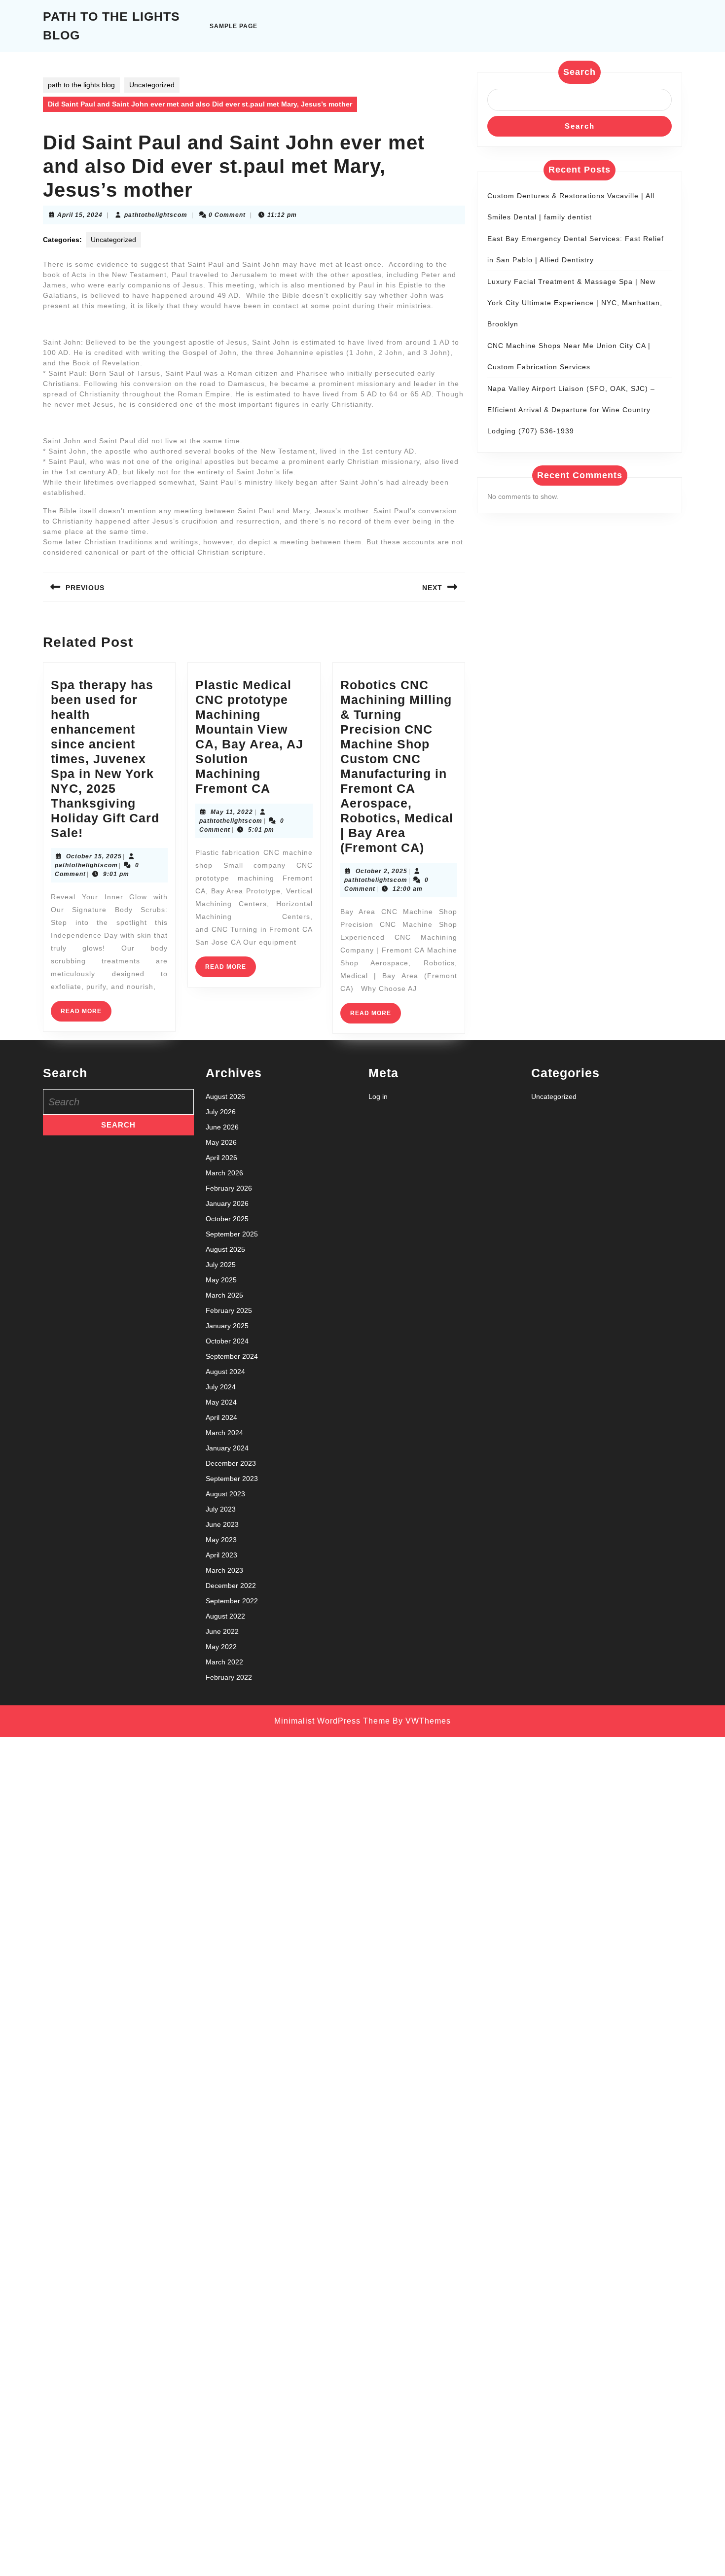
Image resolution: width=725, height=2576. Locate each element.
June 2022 (222, 1631)
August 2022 (225, 1616)
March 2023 (224, 1570)
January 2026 (227, 1203)
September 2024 (232, 1356)
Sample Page (234, 26)
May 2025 (221, 1280)
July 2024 (221, 1387)
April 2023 (221, 1555)
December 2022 (231, 1586)
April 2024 (221, 1417)
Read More (86, 1014)
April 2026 (221, 1158)
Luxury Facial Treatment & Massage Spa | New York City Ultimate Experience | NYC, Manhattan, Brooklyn (575, 303)
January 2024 (227, 1448)
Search (580, 72)
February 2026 (229, 1188)
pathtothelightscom (156, 215)
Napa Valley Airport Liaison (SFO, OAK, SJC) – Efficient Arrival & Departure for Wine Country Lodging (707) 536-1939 (571, 410)
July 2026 (221, 1112)
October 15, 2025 (94, 856)
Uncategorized (152, 85)
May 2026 (221, 1142)
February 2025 (229, 1310)
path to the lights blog (81, 85)
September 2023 (232, 1479)
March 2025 (224, 1295)
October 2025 (227, 1219)
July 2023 (221, 1509)
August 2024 (225, 1372)
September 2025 (232, 1234)
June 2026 (222, 1127)
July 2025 (221, 1265)
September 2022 (232, 1601)
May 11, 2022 (232, 812)
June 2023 (222, 1524)
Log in (378, 1096)
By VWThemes (422, 1721)
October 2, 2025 (381, 871)
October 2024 (227, 1341)
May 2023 (221, 1540)
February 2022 (229, 1677)
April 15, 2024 (80, 215)
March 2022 (224, 1662)
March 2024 (224, 1433)
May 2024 (221, 1402)
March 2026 (224, 1173)
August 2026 (225, 1096)
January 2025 (227, 1326)
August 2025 (225, 1249)
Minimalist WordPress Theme (332, 1721)
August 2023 (225, 1494)
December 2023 (231, 1463)
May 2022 (221, 1647)
